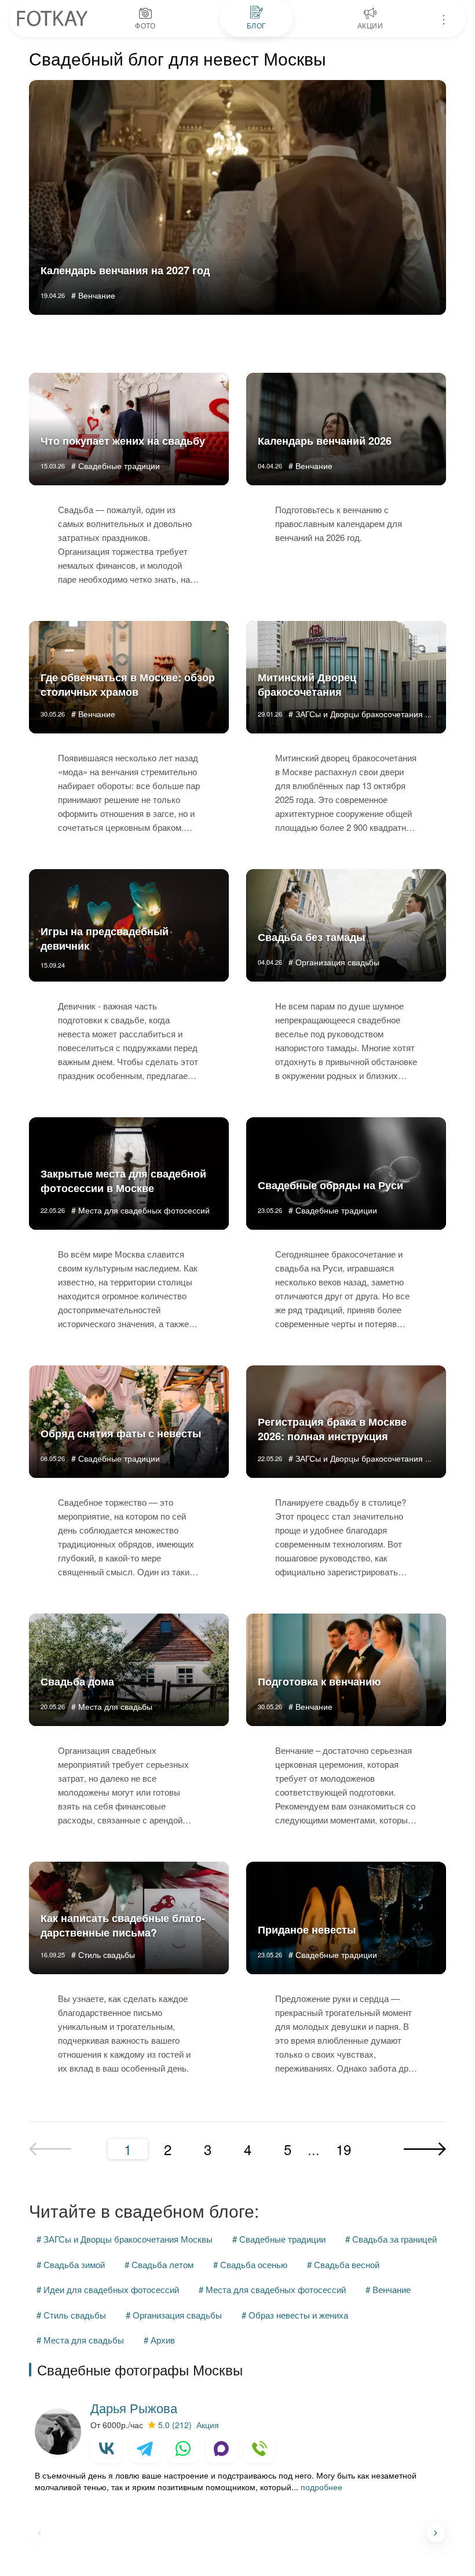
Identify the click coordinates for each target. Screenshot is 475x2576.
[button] (436, 2533)
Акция (208, 2425)
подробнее (321, 2487)
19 (344, 2149)
